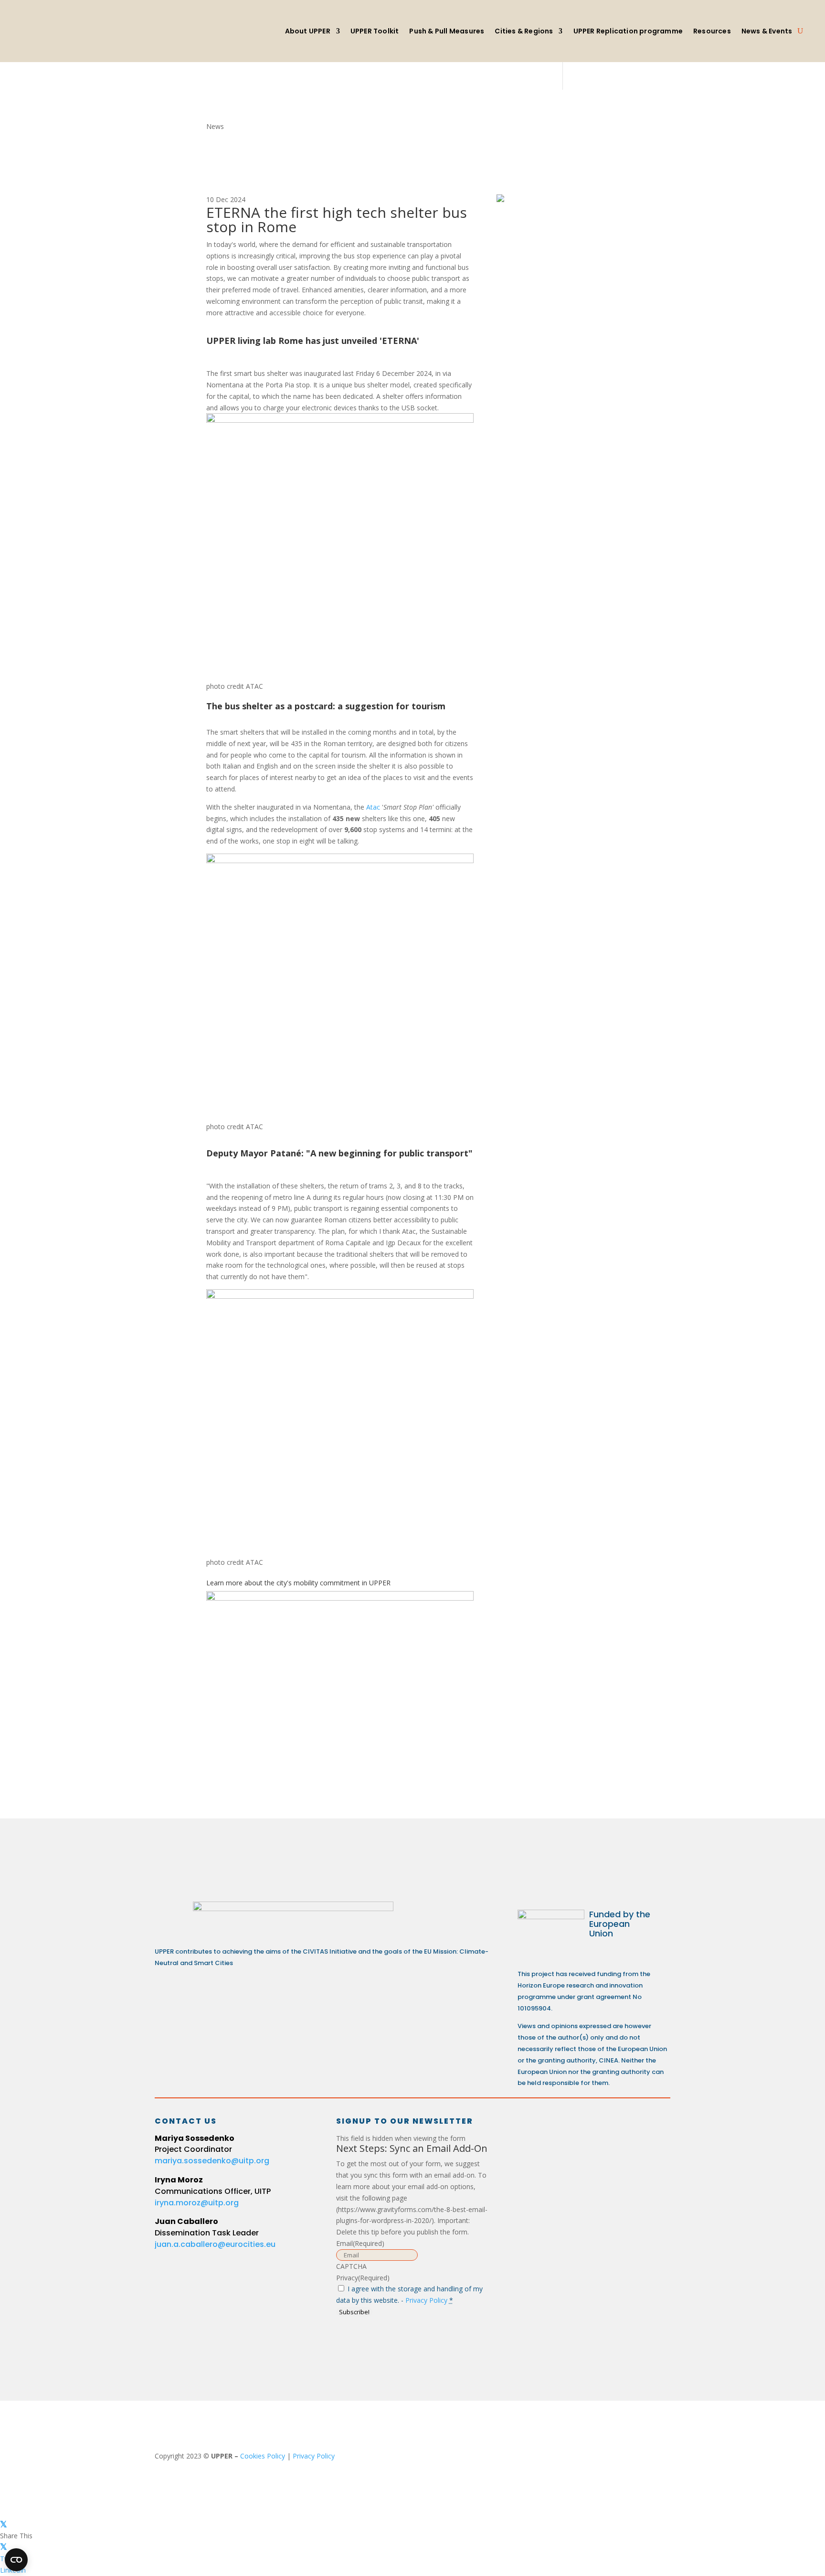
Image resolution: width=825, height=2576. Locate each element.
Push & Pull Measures (447, 31)
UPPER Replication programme (628, 31)
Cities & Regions (524, 31)
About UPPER (308, 31)
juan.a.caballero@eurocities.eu (215, 2244)
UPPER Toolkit (375, 31)
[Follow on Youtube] (602, 2130)
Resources (712, 31)
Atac (373, 807)
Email (360, 2243)
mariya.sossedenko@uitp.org (212, 2161)
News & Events (767, 31)
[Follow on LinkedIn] (533, 2130)
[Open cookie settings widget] (16, 2560)
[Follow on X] (567, 2130)
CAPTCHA (351, 2266)
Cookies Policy (263, 2456)
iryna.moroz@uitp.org (197, 2203)
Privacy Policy (426, 2300)
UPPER (381, 1583)
